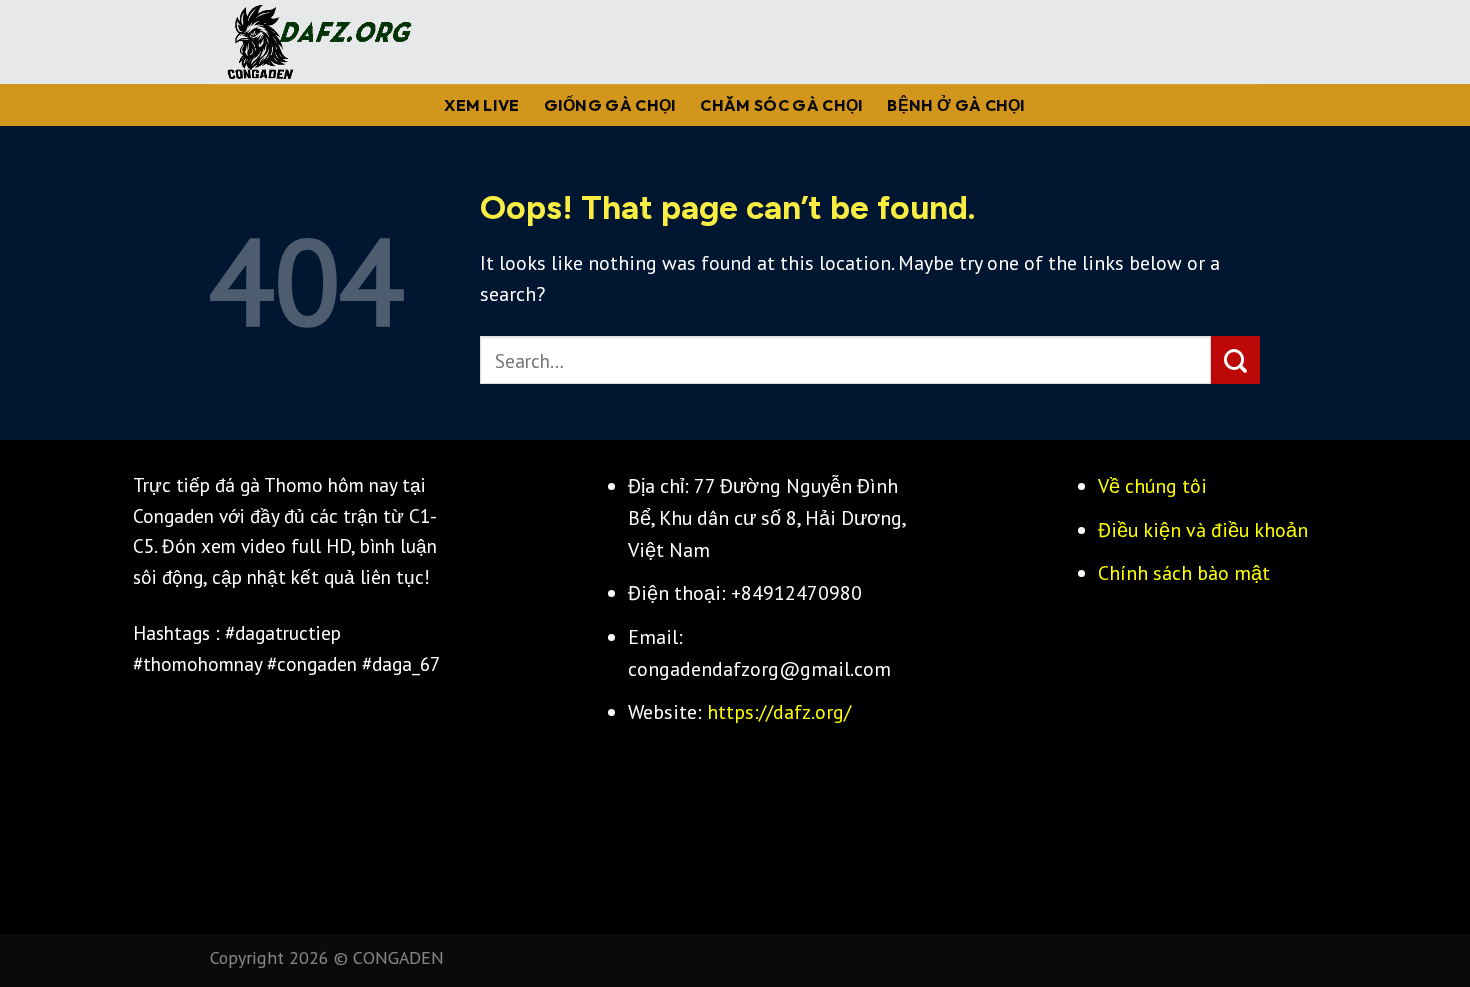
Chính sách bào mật (1184, 572)
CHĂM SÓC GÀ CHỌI (781, 105)
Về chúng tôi (1152, 485)
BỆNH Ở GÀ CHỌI (956, 105)
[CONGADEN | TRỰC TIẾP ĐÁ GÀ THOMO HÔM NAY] (312, 42)
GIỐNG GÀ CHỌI (610, 105)
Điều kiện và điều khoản (1203, 529)
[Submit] (1235, 360)
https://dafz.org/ (779, 711)
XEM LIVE (482, 105)
